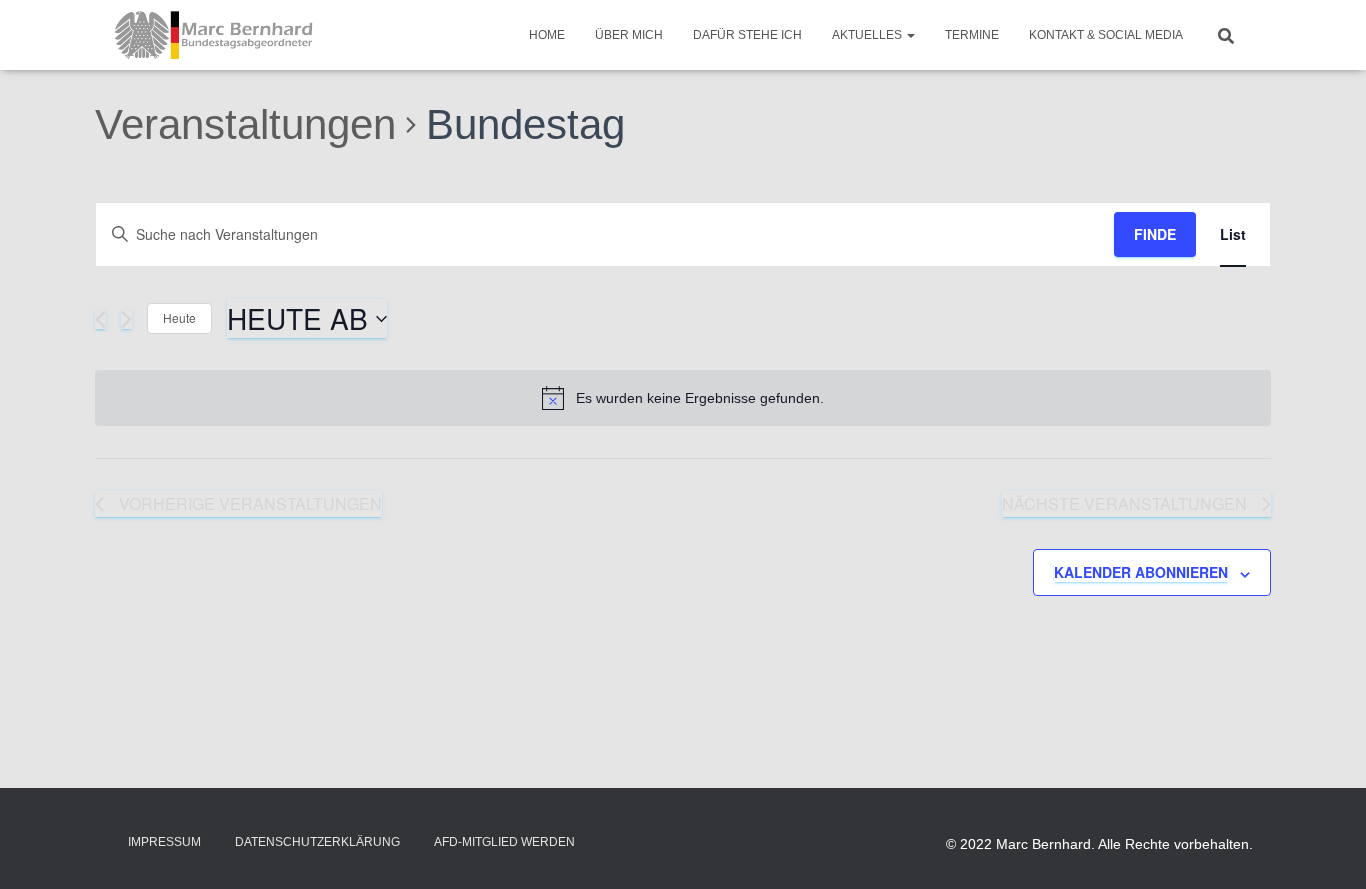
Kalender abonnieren (1141, 572)
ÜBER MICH (629, 35)
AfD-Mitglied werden (504, 842)
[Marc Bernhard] (214, 35)
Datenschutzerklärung (317, 842)
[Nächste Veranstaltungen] (126, 319)
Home (547, 35)
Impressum (164, 842)
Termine (972, 35)
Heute (179, 317)
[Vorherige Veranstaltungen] (100, 319)
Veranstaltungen (245, 124)
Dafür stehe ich (747, 35)
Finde (1155, 234)
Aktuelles (868, 35)
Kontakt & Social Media (1106, 35)
